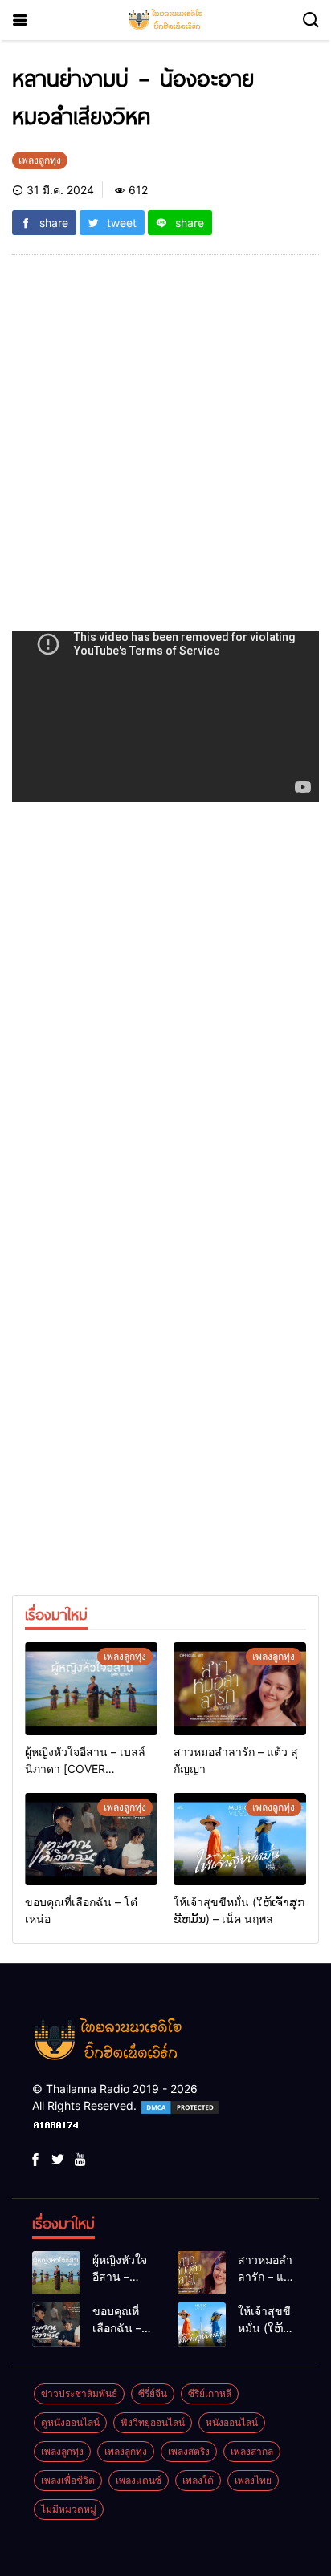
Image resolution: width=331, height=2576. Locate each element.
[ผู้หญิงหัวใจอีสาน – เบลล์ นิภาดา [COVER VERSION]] (91, 1689)
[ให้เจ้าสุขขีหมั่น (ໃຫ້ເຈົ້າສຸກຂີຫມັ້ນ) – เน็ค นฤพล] (240, 1840)
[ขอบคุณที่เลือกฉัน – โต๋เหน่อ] (91, 1840)
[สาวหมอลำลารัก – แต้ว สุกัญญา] (240, 1689)
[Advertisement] (165, 452)
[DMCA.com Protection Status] (180, 2105)
